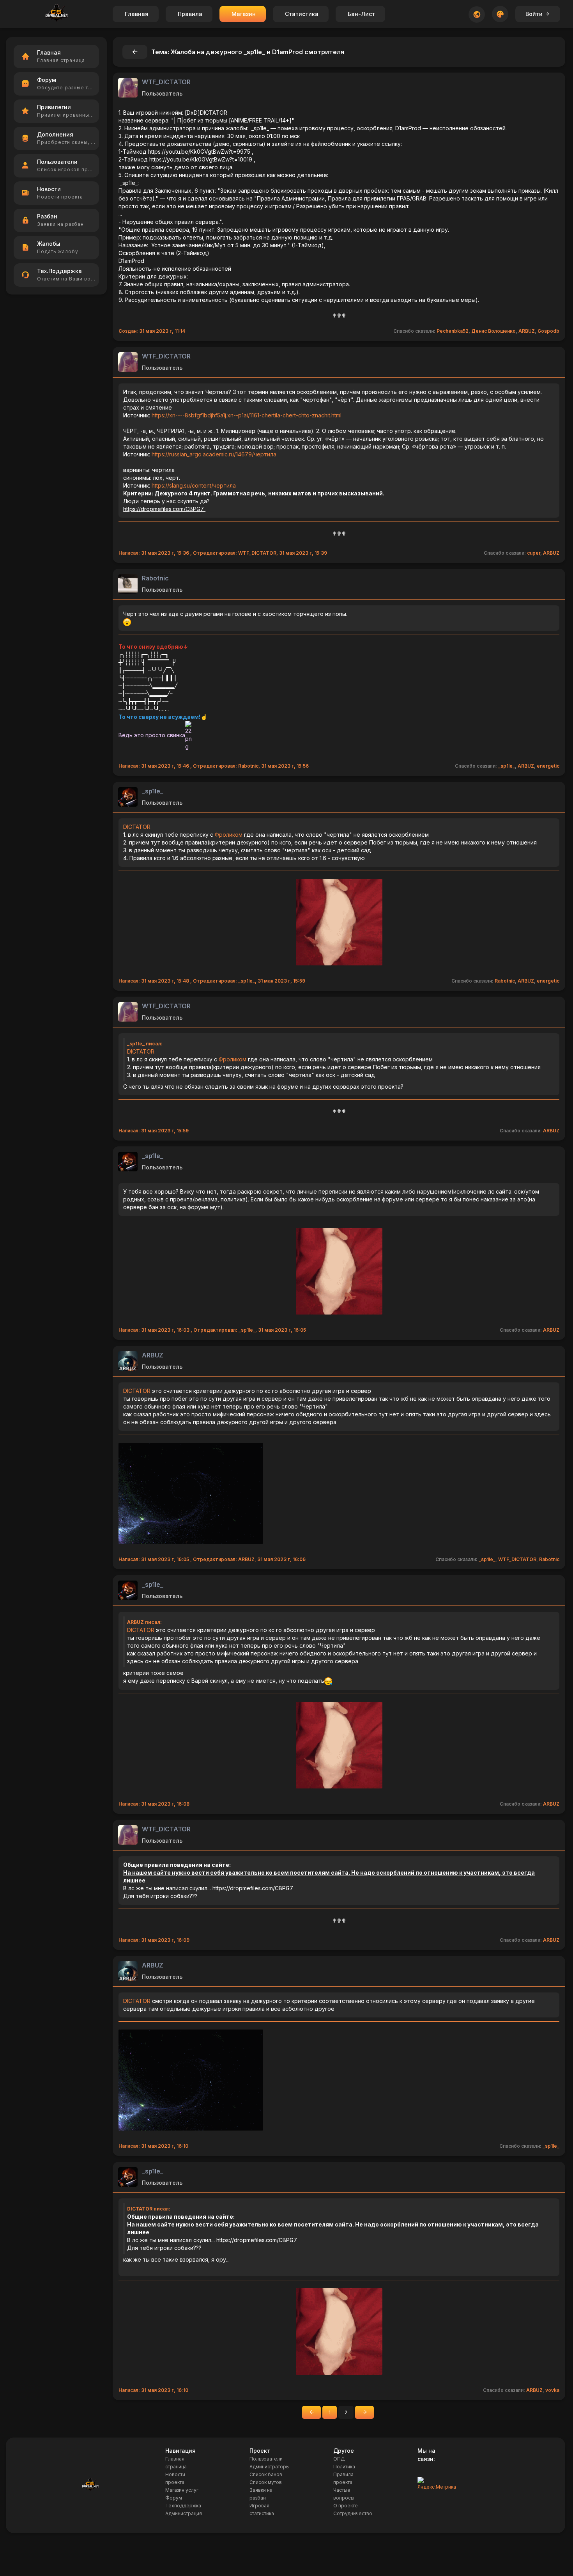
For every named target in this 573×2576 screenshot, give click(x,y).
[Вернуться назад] (135, 52)
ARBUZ (527, 331)
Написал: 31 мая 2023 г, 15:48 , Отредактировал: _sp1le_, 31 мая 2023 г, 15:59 (212, 981)
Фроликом (229, 835)
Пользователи (266, 2459)
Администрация (184, 2513)
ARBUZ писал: (144, 1622)
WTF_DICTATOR (166, 82)
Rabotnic (155, 578)
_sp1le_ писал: (145, 1044)
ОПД (339, 2459)
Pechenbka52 (453, 331)
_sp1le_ (507, 766)
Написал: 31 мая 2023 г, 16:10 (153, 2146)
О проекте (346, 2506)
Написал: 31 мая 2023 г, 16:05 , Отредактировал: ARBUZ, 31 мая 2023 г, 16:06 (212, 1559)
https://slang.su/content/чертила (194, 485)
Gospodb (548, 331)
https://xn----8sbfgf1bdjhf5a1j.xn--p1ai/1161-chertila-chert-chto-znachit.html (247, 415)
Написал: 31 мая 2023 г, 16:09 (154, 1940)
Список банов (266, 2474)
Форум (174, 2498)
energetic (548, 766)
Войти (534, 14)
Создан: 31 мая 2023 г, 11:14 (152, 331)
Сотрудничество (353, 2513)
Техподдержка (183, 2506)
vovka (552, 2390)
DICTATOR (137, 827)
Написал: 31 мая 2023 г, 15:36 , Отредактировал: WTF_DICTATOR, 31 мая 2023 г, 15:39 (223, 553)
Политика (344, 2467)
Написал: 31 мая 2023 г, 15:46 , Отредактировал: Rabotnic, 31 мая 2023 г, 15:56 (214, 766)
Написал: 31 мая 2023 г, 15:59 (154, 1131)
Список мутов (266, 2482)
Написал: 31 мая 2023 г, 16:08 (154, 1804)
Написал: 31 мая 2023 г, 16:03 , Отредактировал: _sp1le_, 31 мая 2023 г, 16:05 (212, 1330)
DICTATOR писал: (149, 2209)
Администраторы (270, 2467)
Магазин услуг (182, 2490)
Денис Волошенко (493, 331)
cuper (534, 553)
